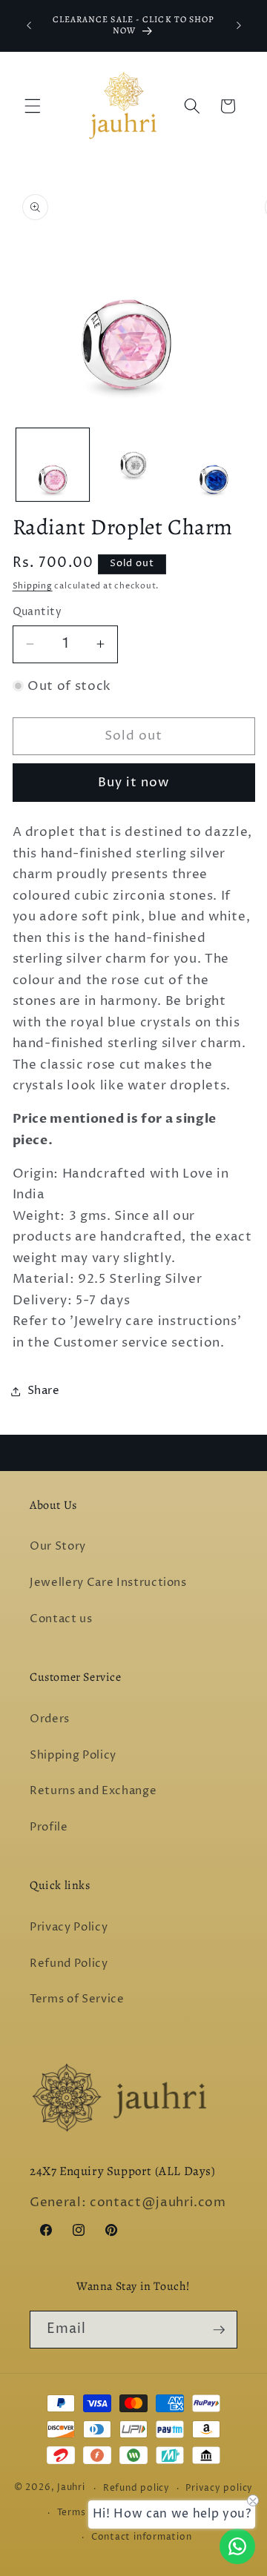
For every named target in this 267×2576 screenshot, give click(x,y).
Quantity (37, 612)
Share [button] (44, 1391)
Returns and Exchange (93, 1791)
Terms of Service (77, 1999)
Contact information (142, 2537)
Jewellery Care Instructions (108, 1583)
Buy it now (134, 783)
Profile (49, 1827)
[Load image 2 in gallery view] (133, 465)
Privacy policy (219, 2488)
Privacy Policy (69, 1927)
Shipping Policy (73, 1755)
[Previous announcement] (29, 25)
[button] (33, 106)
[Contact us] (237, 2546)
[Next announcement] (239, 25)
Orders (50, 1719)
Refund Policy (69, 1963)
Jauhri (71, 2488)
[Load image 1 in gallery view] (53, 465)
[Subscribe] (219, 2330)
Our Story (58, 1546)
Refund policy (136, 2488)
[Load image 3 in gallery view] (214, 465)
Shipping (33, 586)
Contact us (61, 1619)
